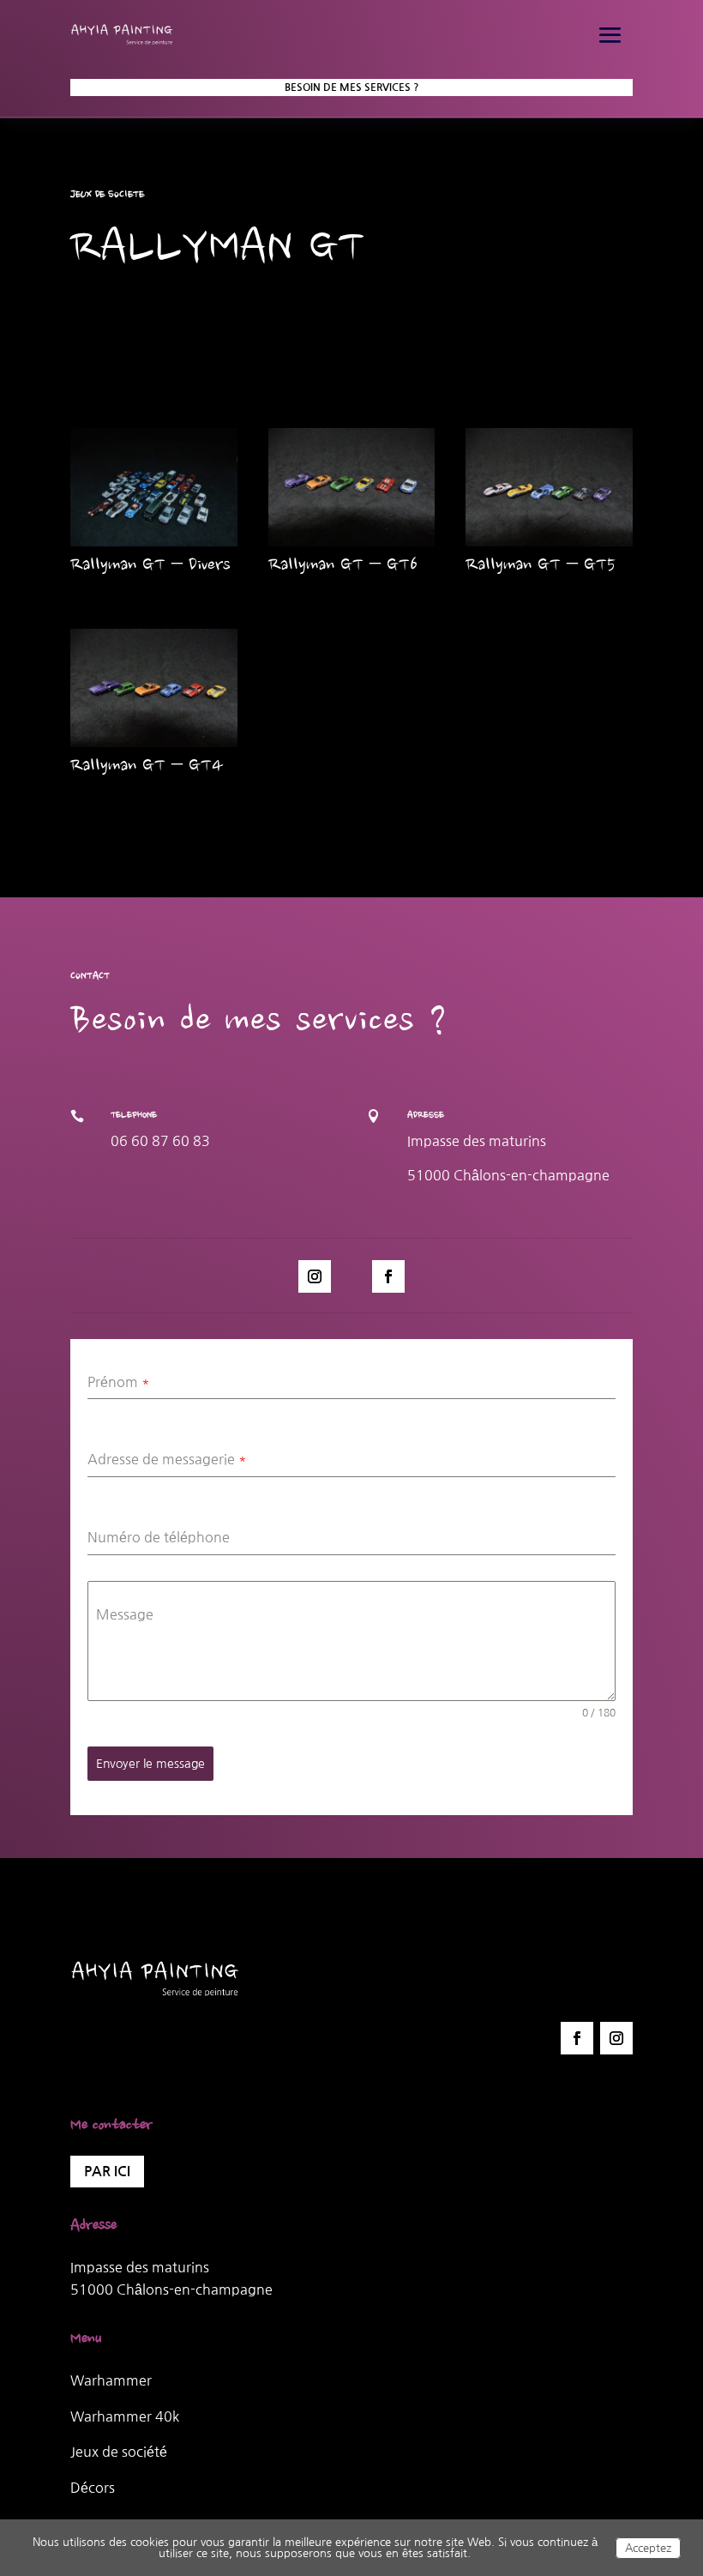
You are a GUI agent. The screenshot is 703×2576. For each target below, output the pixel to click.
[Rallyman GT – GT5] (549, 487)
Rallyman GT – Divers (150, 566)
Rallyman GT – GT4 (147, 767)
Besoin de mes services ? (352, 87)
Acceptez (648, 2548)
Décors (93, 2488)
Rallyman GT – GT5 (541, 566)
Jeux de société (119, 2452)
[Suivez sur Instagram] (315, 1276)
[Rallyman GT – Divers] (154, 487)
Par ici (107, 2172)
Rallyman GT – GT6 (343, 566)
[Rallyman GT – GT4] (154, 688)
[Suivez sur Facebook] (388, 1276)
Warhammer (111, 2380)
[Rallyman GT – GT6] (352, 487)
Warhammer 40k (125, 2416)
